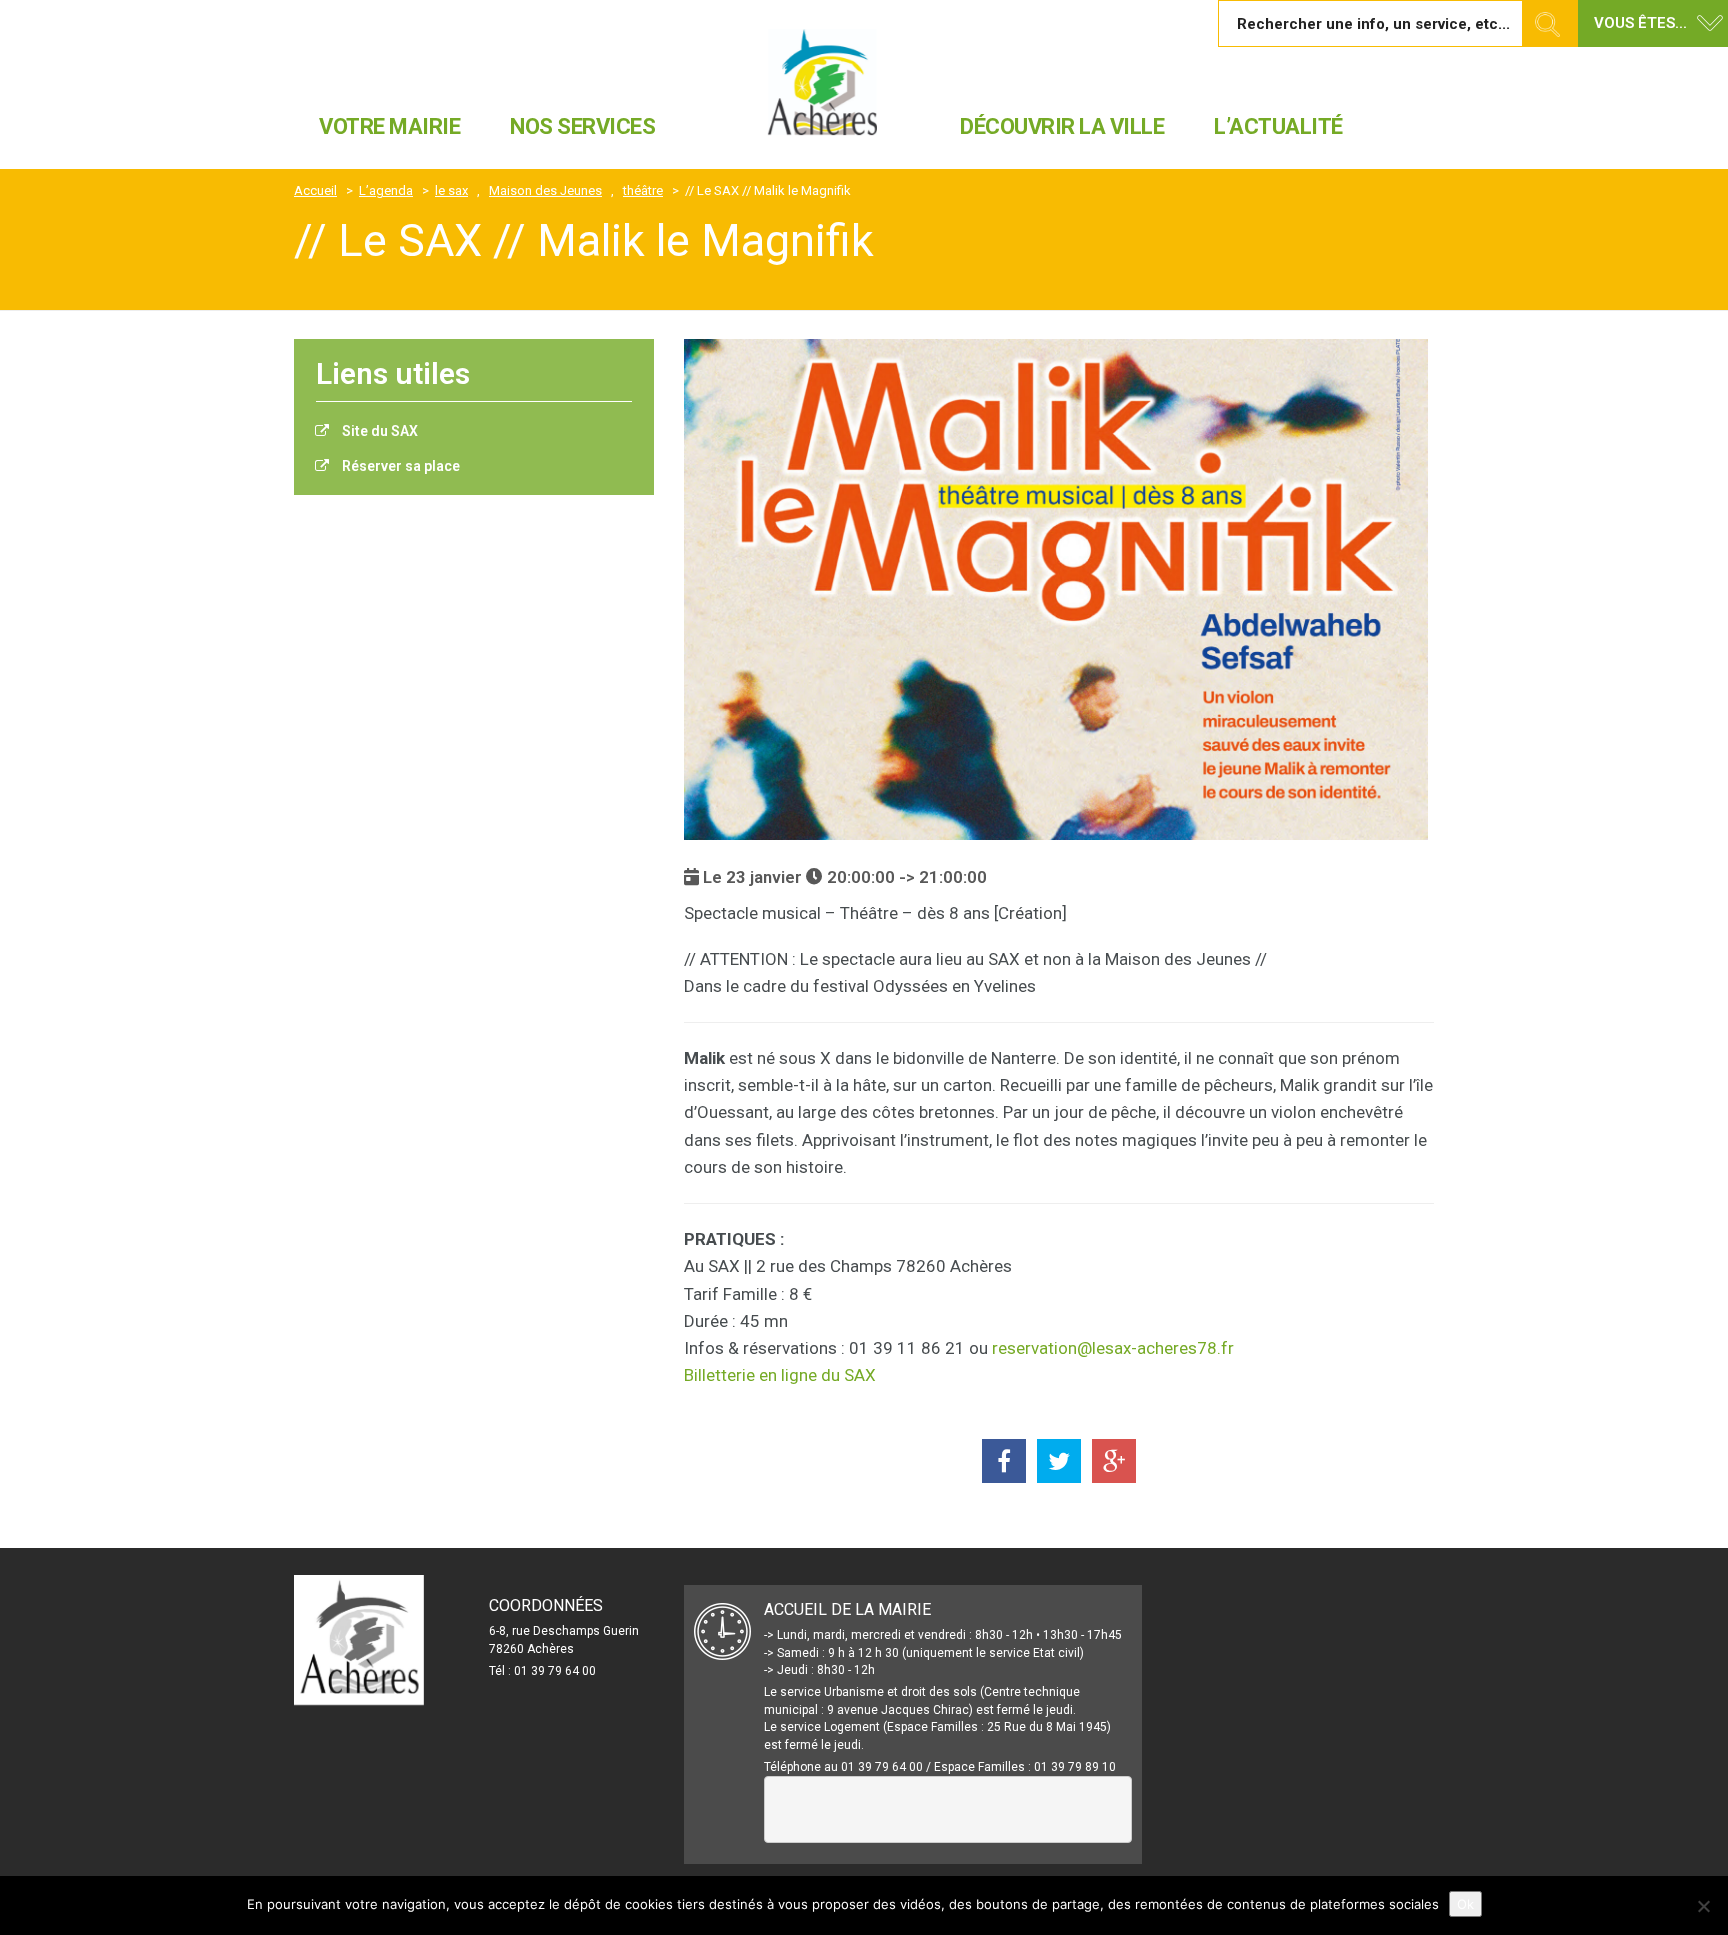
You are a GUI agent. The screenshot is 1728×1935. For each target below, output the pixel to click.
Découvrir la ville (1062, 126)
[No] (1703, 1906)
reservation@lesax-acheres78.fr (1113, 1348)
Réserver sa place (399, 466)
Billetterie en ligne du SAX (780, 1375)
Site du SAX (378, 431)
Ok (1465, 1904)
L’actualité (1278, 126)
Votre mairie (389, 126)
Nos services (582, 126)
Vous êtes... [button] (1640, 23)
